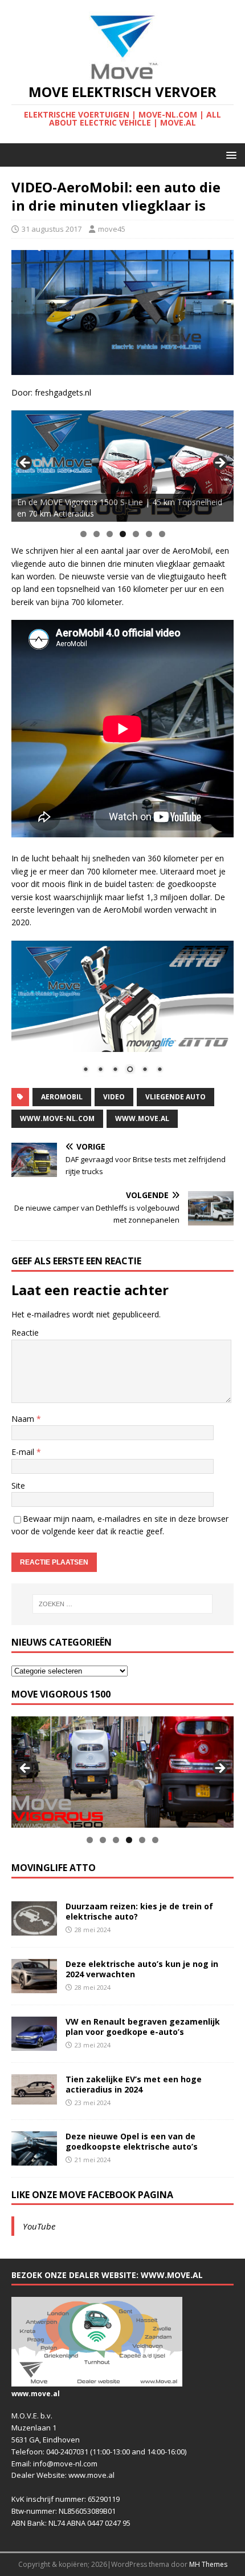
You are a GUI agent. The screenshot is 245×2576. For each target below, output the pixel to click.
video (114, 1097)
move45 (112, 229)
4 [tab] (123, 534)
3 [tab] (110, 534)
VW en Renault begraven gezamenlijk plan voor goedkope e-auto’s (143, 2027)
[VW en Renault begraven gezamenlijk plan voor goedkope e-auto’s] (34, 2044)
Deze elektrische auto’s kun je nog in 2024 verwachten (142, 1969)
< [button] (26, 463)
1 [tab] (83, 534)
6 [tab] (149, 534)
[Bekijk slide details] (122, 466)
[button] (229, 154)
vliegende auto (175, 1097)
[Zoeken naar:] (123, 1604)
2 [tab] (97, 534)
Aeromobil (62, 1097)
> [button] (219, 463)
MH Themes (208, 2564)
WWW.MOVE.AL (142, 1118)
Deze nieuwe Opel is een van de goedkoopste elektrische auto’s (132, 2141)
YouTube (39, 2226)
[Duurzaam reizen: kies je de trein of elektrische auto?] (34, 1928)
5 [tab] (136, 534)
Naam (24, 1419)
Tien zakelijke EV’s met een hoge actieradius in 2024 (134, 2084)
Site (18, 1485)
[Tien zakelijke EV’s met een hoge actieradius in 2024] (34, 2098)
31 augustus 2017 (52, 229)
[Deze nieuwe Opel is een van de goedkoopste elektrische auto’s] (34, 2158)
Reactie (25, 1333)
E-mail (24, 1452)
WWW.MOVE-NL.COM (57, 1118)
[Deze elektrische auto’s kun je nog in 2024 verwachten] (34, 1986)
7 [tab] (162, 534)
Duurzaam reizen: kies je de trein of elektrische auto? (139, 1911)
